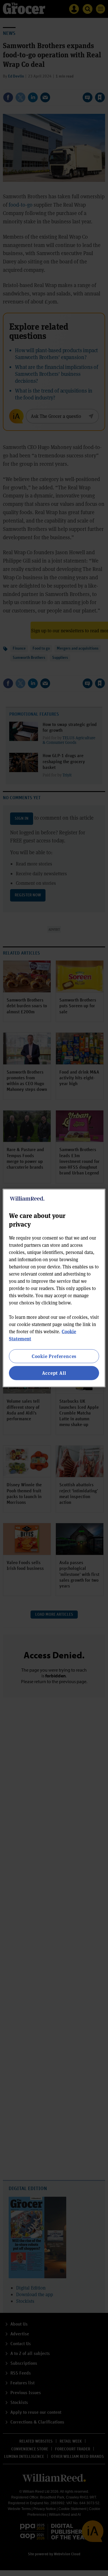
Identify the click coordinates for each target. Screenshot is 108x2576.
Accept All (54, 1373)
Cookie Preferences (54, 1356)
